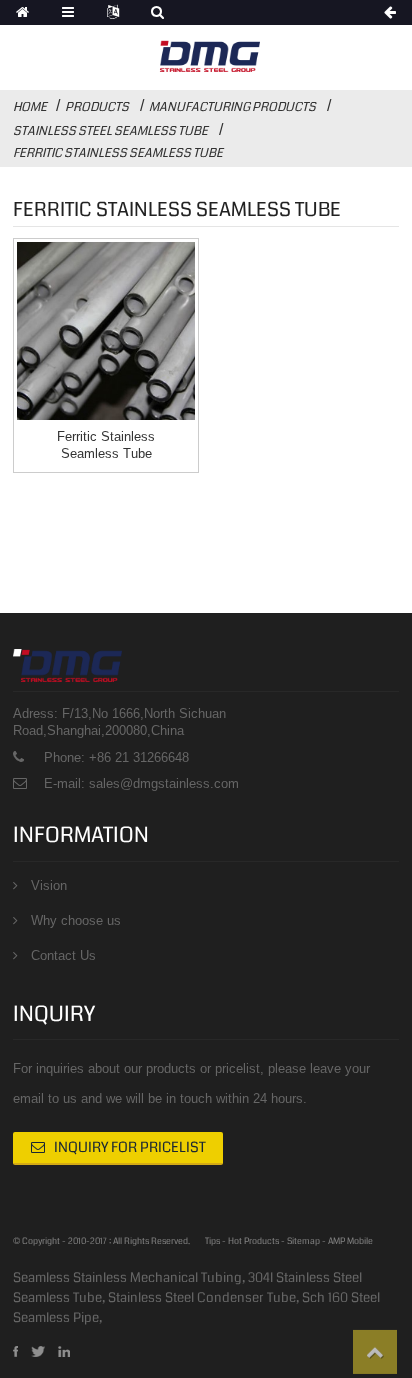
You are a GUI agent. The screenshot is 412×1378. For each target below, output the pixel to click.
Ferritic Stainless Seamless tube (118, 153)
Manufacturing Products (232, 107)
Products (97, 107)
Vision (49, 885)
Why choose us (76, 920)
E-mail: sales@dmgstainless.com (141, 783)
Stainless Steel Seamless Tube (110, 131)
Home (30, 107)
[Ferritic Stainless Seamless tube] (106, 331)
